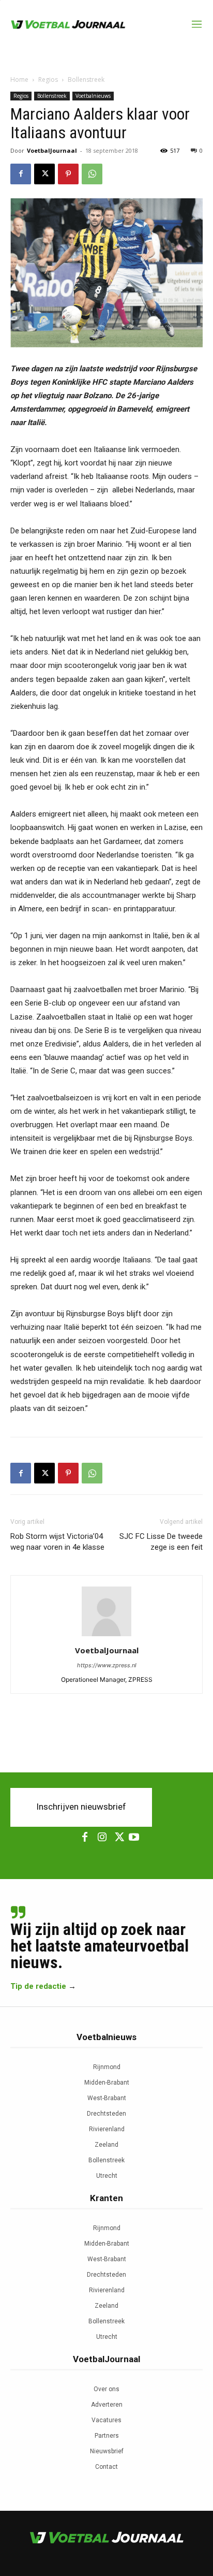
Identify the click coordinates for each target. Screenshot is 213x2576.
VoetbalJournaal (52, 150)
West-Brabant (107, 2098)
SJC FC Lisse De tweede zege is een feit (161, 1542)
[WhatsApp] (92, 174)
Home (19, 79)
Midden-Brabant (107, 2083)
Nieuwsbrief (107, 2451)
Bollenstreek (86, 79)
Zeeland (106, 2145)
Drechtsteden (106, 2114)
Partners (107, 2436)
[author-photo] (106, 1636)
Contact (106, 2467)
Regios (48, 79)
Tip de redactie (38, 1986)
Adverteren (107, 2405)
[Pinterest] (68, 174)
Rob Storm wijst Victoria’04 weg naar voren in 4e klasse (57, 1542)
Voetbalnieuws (93, 96)
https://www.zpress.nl (107, 1665)
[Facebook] (21, 174)
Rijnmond (107, 2067)
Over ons (106, 2389)
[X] (44, 174)
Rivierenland (107, 2129)
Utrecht (107, 2176)
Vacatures (106, 2420)
